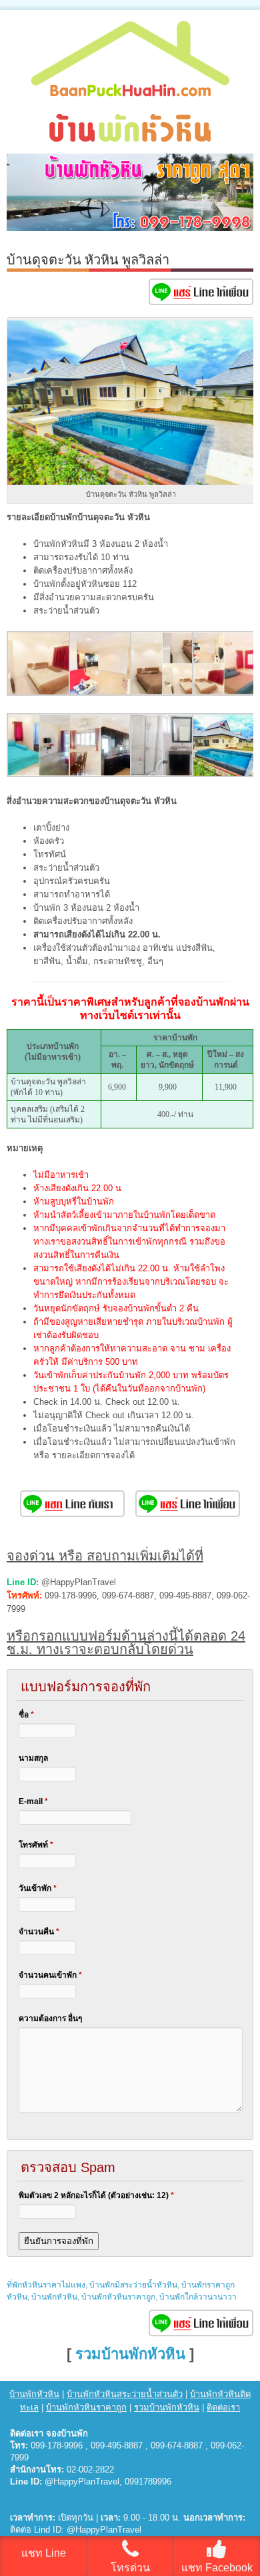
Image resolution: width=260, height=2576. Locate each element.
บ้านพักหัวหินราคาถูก (118, 2297)
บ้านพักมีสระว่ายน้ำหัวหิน (133, 2285)
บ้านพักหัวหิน (54, 2297)
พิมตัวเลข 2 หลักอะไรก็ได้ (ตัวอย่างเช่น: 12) (96, 2195)
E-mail (33, 1801)
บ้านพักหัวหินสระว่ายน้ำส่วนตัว (125, 2394)
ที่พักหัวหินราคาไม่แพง (46, 2285)
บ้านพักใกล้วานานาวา (198, 2297)
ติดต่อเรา (223, 2407)
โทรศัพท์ (36, 1845)
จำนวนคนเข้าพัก (50, 1975)
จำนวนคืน (39, 1932)
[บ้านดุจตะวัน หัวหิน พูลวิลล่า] (39, 693)
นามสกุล (33, 1758)
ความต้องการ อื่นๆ (50, 2018)
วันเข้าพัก (38, 1888)
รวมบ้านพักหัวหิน (130, 2354)
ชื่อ (26, 1715)
